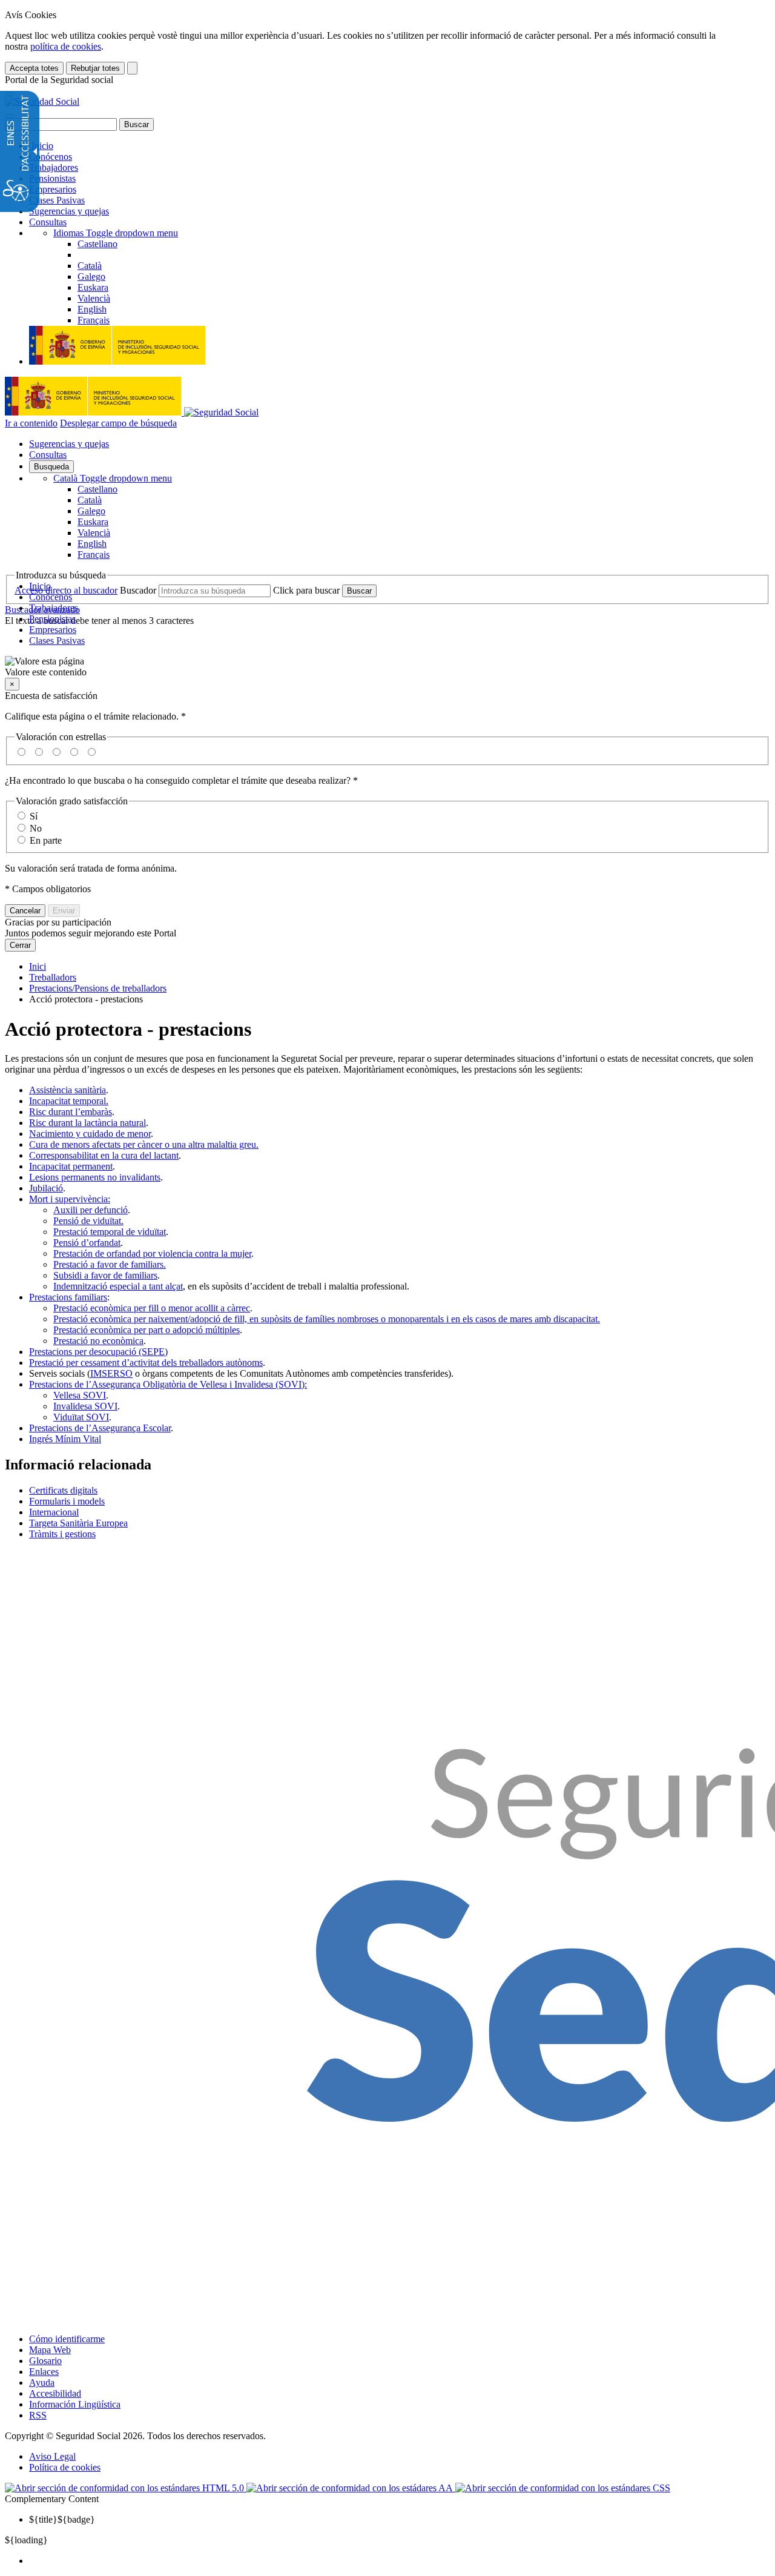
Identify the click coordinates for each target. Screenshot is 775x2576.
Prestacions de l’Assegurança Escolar (100, 1428)
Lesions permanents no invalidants (95, 1177)
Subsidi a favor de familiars (105, 1275)
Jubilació (46, 1188)
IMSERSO (111, 1373)
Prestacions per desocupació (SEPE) (98, 1352)
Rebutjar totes (95, 68)
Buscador (138, 590)
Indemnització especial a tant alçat (118, 1286)
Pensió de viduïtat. (88, 1221)
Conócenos (51, 157)
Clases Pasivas (57, 200)
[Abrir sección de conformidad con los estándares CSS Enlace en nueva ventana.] (563, 2488)
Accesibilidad (55, 2393)
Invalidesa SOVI (85, 1406)
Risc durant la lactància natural (87, 1123)
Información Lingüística (75, 2404)
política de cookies (66, 46)
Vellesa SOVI (80, 1395)
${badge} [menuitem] (62, 2519)
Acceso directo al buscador (66, 590)
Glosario (45, 2361)
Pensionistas (52, 178)
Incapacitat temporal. (69, 1101)
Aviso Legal (52, 2456)
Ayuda (42, 2382)
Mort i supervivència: (70, 1199)
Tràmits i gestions (62, 1534)
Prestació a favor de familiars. (110, 1264)
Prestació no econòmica (98, 1341)
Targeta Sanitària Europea (78, 1523)
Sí (34, 816)
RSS (38, 2415)
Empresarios (53, 189)
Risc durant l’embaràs (71, 1112)
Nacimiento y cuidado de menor (90, 1134)
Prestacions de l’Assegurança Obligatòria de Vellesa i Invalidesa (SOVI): (168, 1384)
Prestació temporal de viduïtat (110, 1232)
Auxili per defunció (91, 1210)
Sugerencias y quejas (69, 211)
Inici (38, 966)
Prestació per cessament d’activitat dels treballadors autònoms (146, 1362)
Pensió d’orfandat (87, 1243)
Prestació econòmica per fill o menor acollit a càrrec (152, 1308)
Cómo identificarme (67, 2339)
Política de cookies (65, 2467)
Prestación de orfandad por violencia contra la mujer (152, 1253)
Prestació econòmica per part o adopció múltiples (147, 1330)
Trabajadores (54, 167)
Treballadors (53, 977)
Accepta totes (34, 68)
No (36, 828)
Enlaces (44, 2372)
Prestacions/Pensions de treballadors (98, 988)
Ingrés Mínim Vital (65, 1439)
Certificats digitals (63, 1490)
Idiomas (116, 233)
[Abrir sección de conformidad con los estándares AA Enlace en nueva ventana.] (351, 2488)
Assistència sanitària (68, 1090)
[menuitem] (400, 2561)
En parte (46, 840)
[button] (387, 667)
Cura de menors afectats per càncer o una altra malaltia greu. (144, 1144)
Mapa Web (50, 2350)
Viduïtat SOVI (81, 1417)
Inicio (41, 146)
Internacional (54, 1512)
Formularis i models (67, 1501)
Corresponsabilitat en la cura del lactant (104, 1155)
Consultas (48, 222)
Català (113, 478)
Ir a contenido (31, 423)
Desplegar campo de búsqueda (118, 423)
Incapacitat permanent (71, 1166)
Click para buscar (306, 590)
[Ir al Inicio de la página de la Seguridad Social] (42, 101)
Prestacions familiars (68, 1297)
